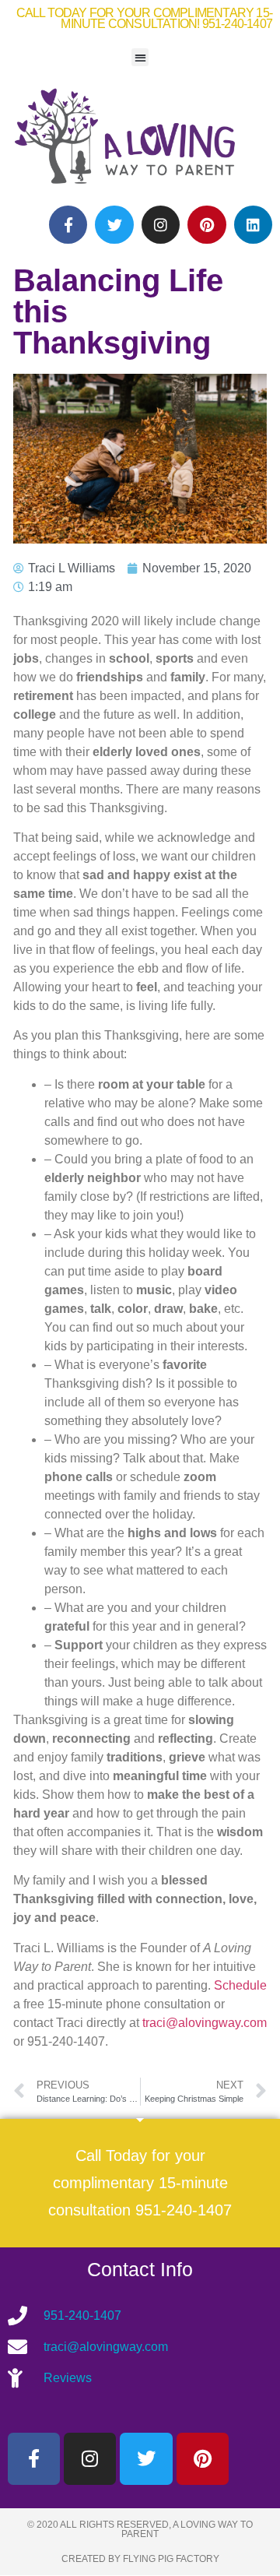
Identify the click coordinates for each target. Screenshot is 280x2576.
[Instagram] (161, 225)
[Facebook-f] (68, 225)
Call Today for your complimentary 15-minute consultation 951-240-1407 (140, 2183)
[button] (140, 57)
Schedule (240, 1985)
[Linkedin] (253, 225)
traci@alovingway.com (205, 2023)
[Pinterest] (206, 225)
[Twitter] (114, 225)
